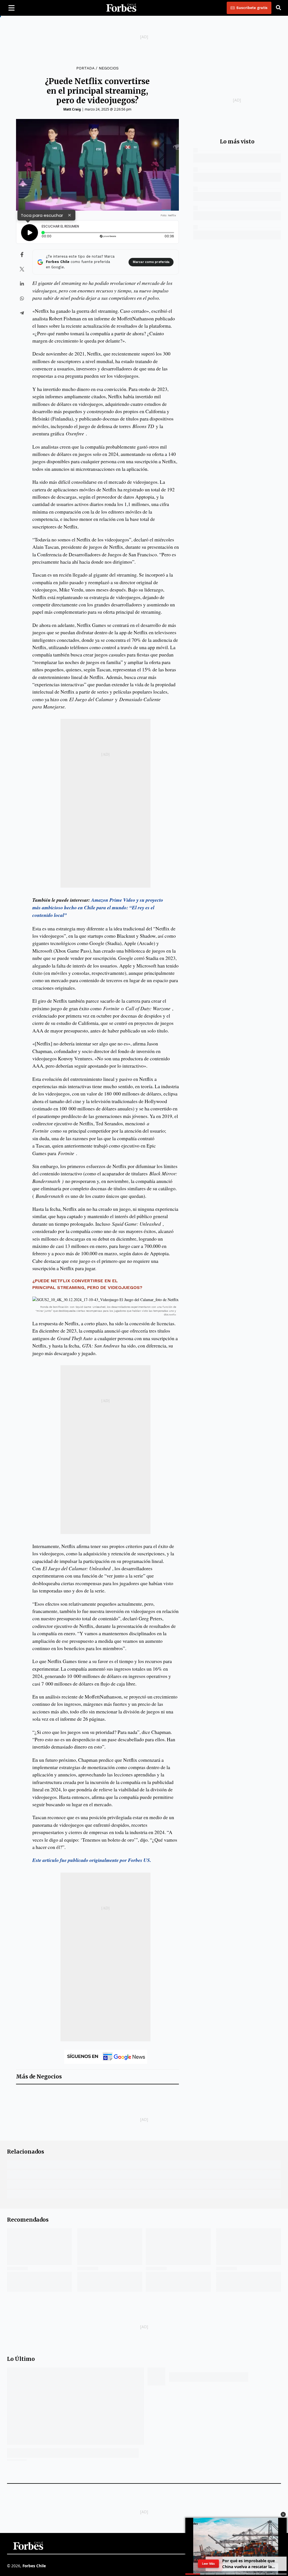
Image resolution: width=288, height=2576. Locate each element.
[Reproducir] (30, 233)
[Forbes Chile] (121, 8)
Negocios (109, 68)
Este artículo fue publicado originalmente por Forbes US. (92, 1860)
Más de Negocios (39, 2077)
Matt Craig (72, 109)
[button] (283, 2514)
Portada (85, 68)
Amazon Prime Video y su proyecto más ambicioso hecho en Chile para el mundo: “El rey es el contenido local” (98, 908)
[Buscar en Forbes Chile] (278, 8)
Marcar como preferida (151, 262)
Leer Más (208, 2563)
